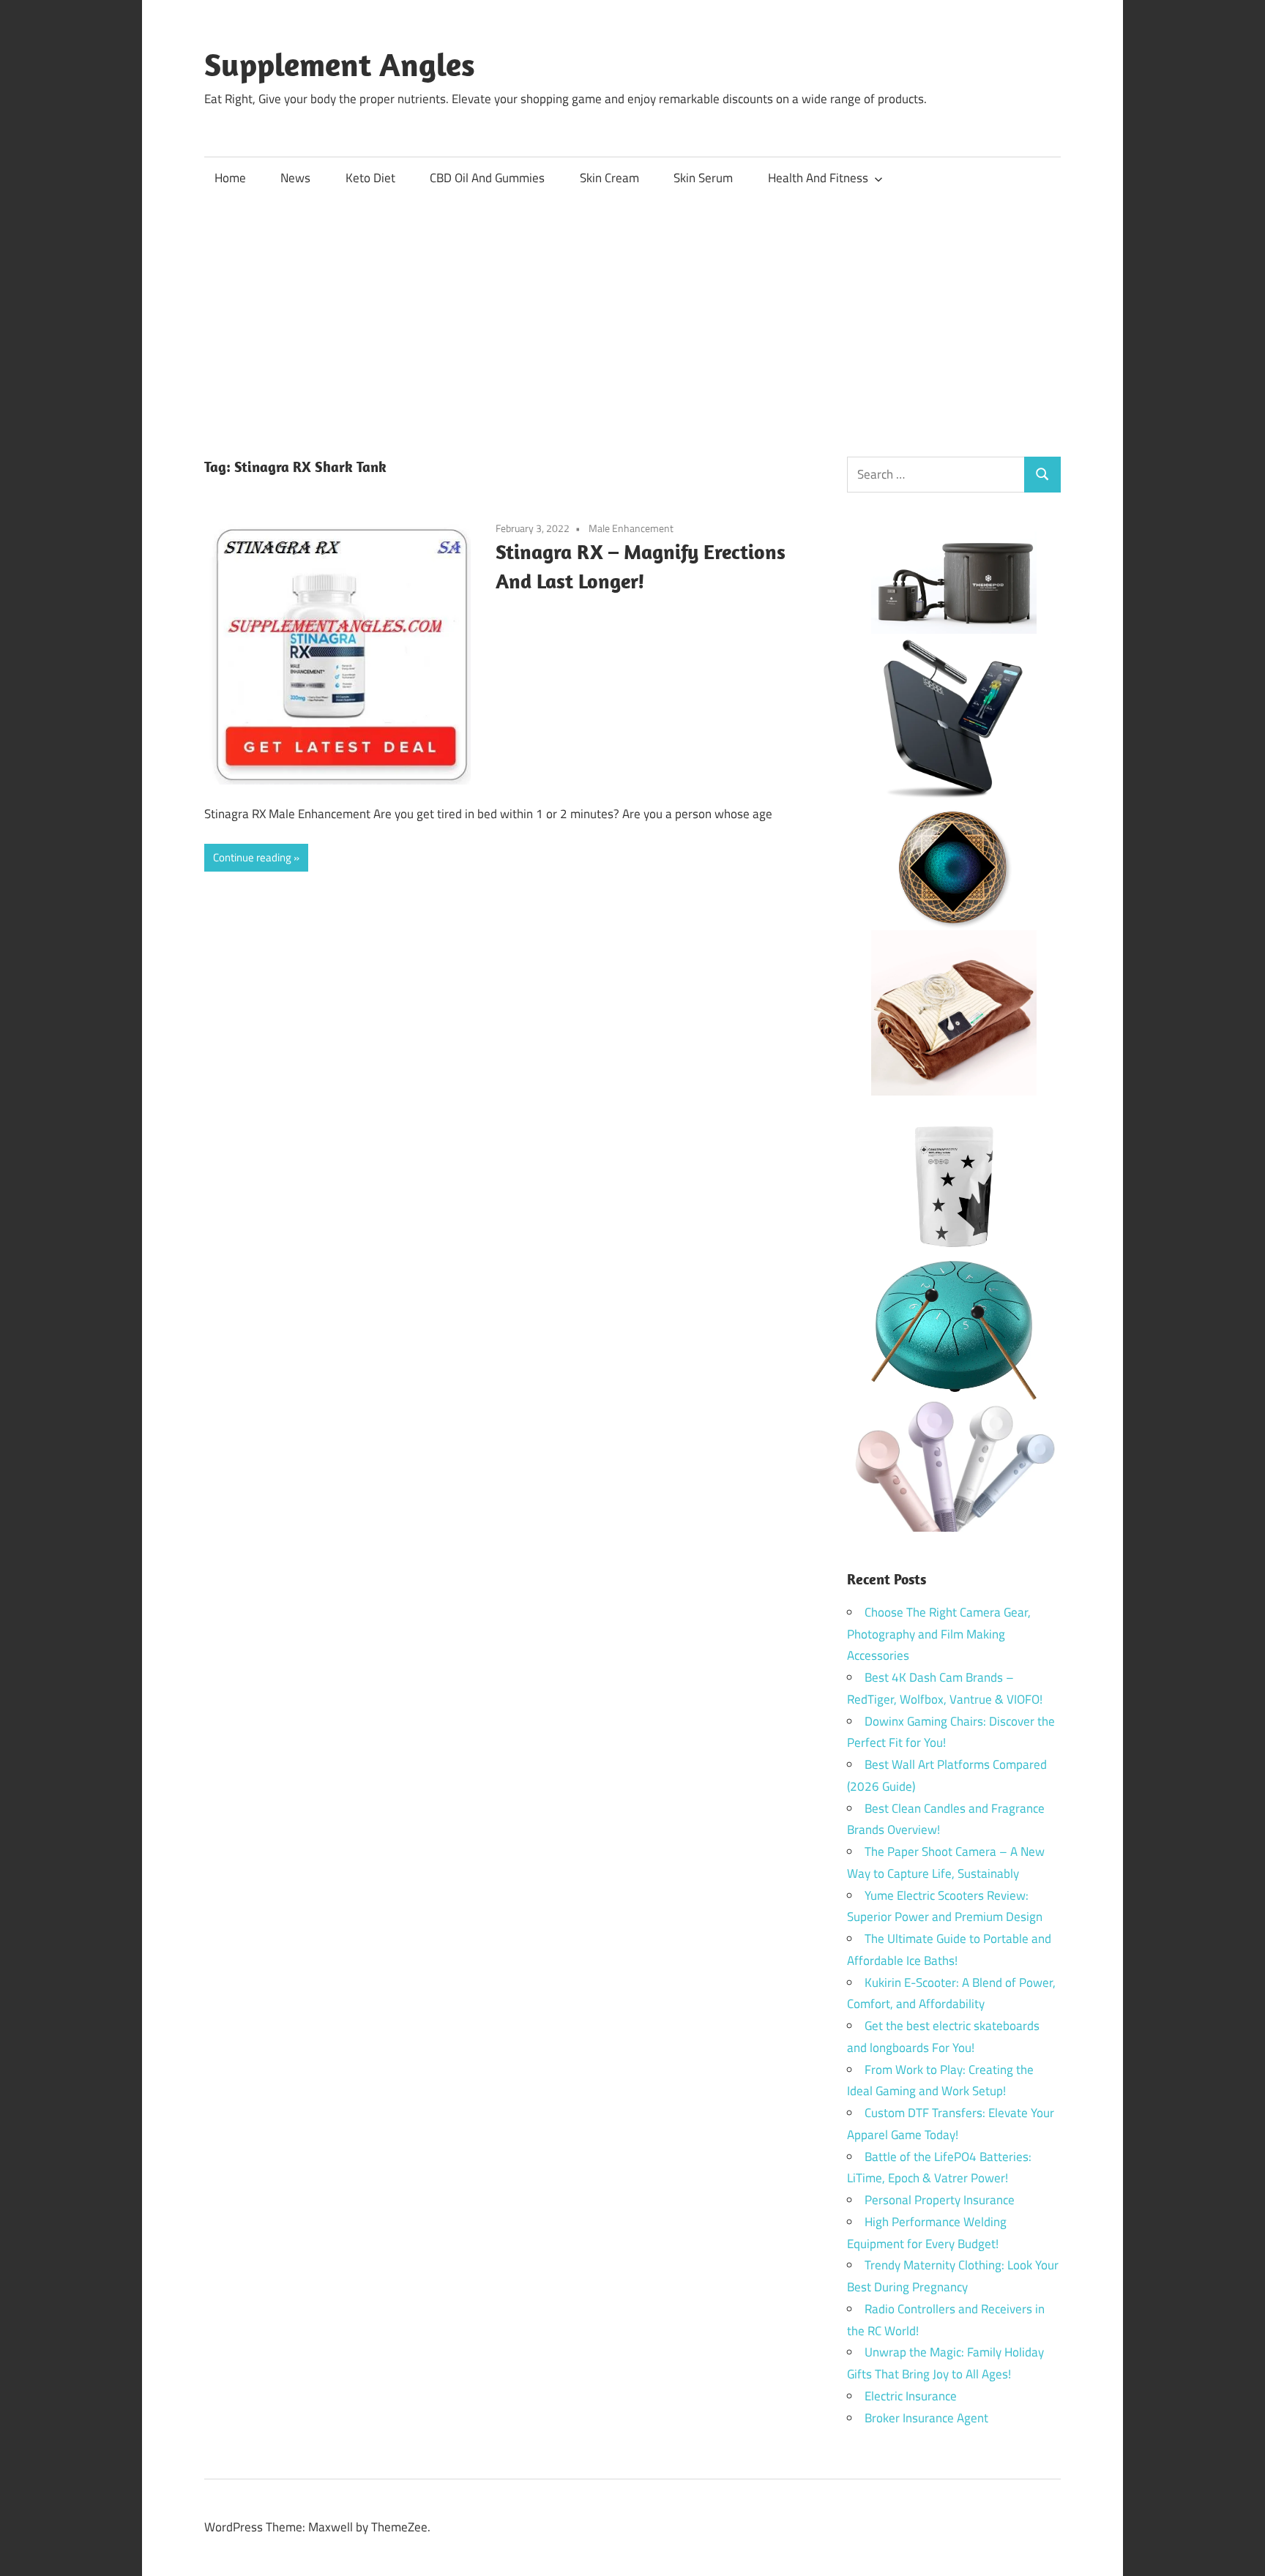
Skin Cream (609, 178)
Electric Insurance (911, 2396)
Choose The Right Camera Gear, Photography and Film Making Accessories (939, 1634)
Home (230, 178)
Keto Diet (370, 178)
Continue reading (252, 857)
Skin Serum (703, 178)
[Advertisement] (632, 310)
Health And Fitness (818, 178)
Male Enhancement (631, 528)
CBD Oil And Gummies (487, 178)
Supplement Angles (340, 64)
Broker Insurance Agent (926, 2418)
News (295, 178)
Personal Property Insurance (940, 2200)
